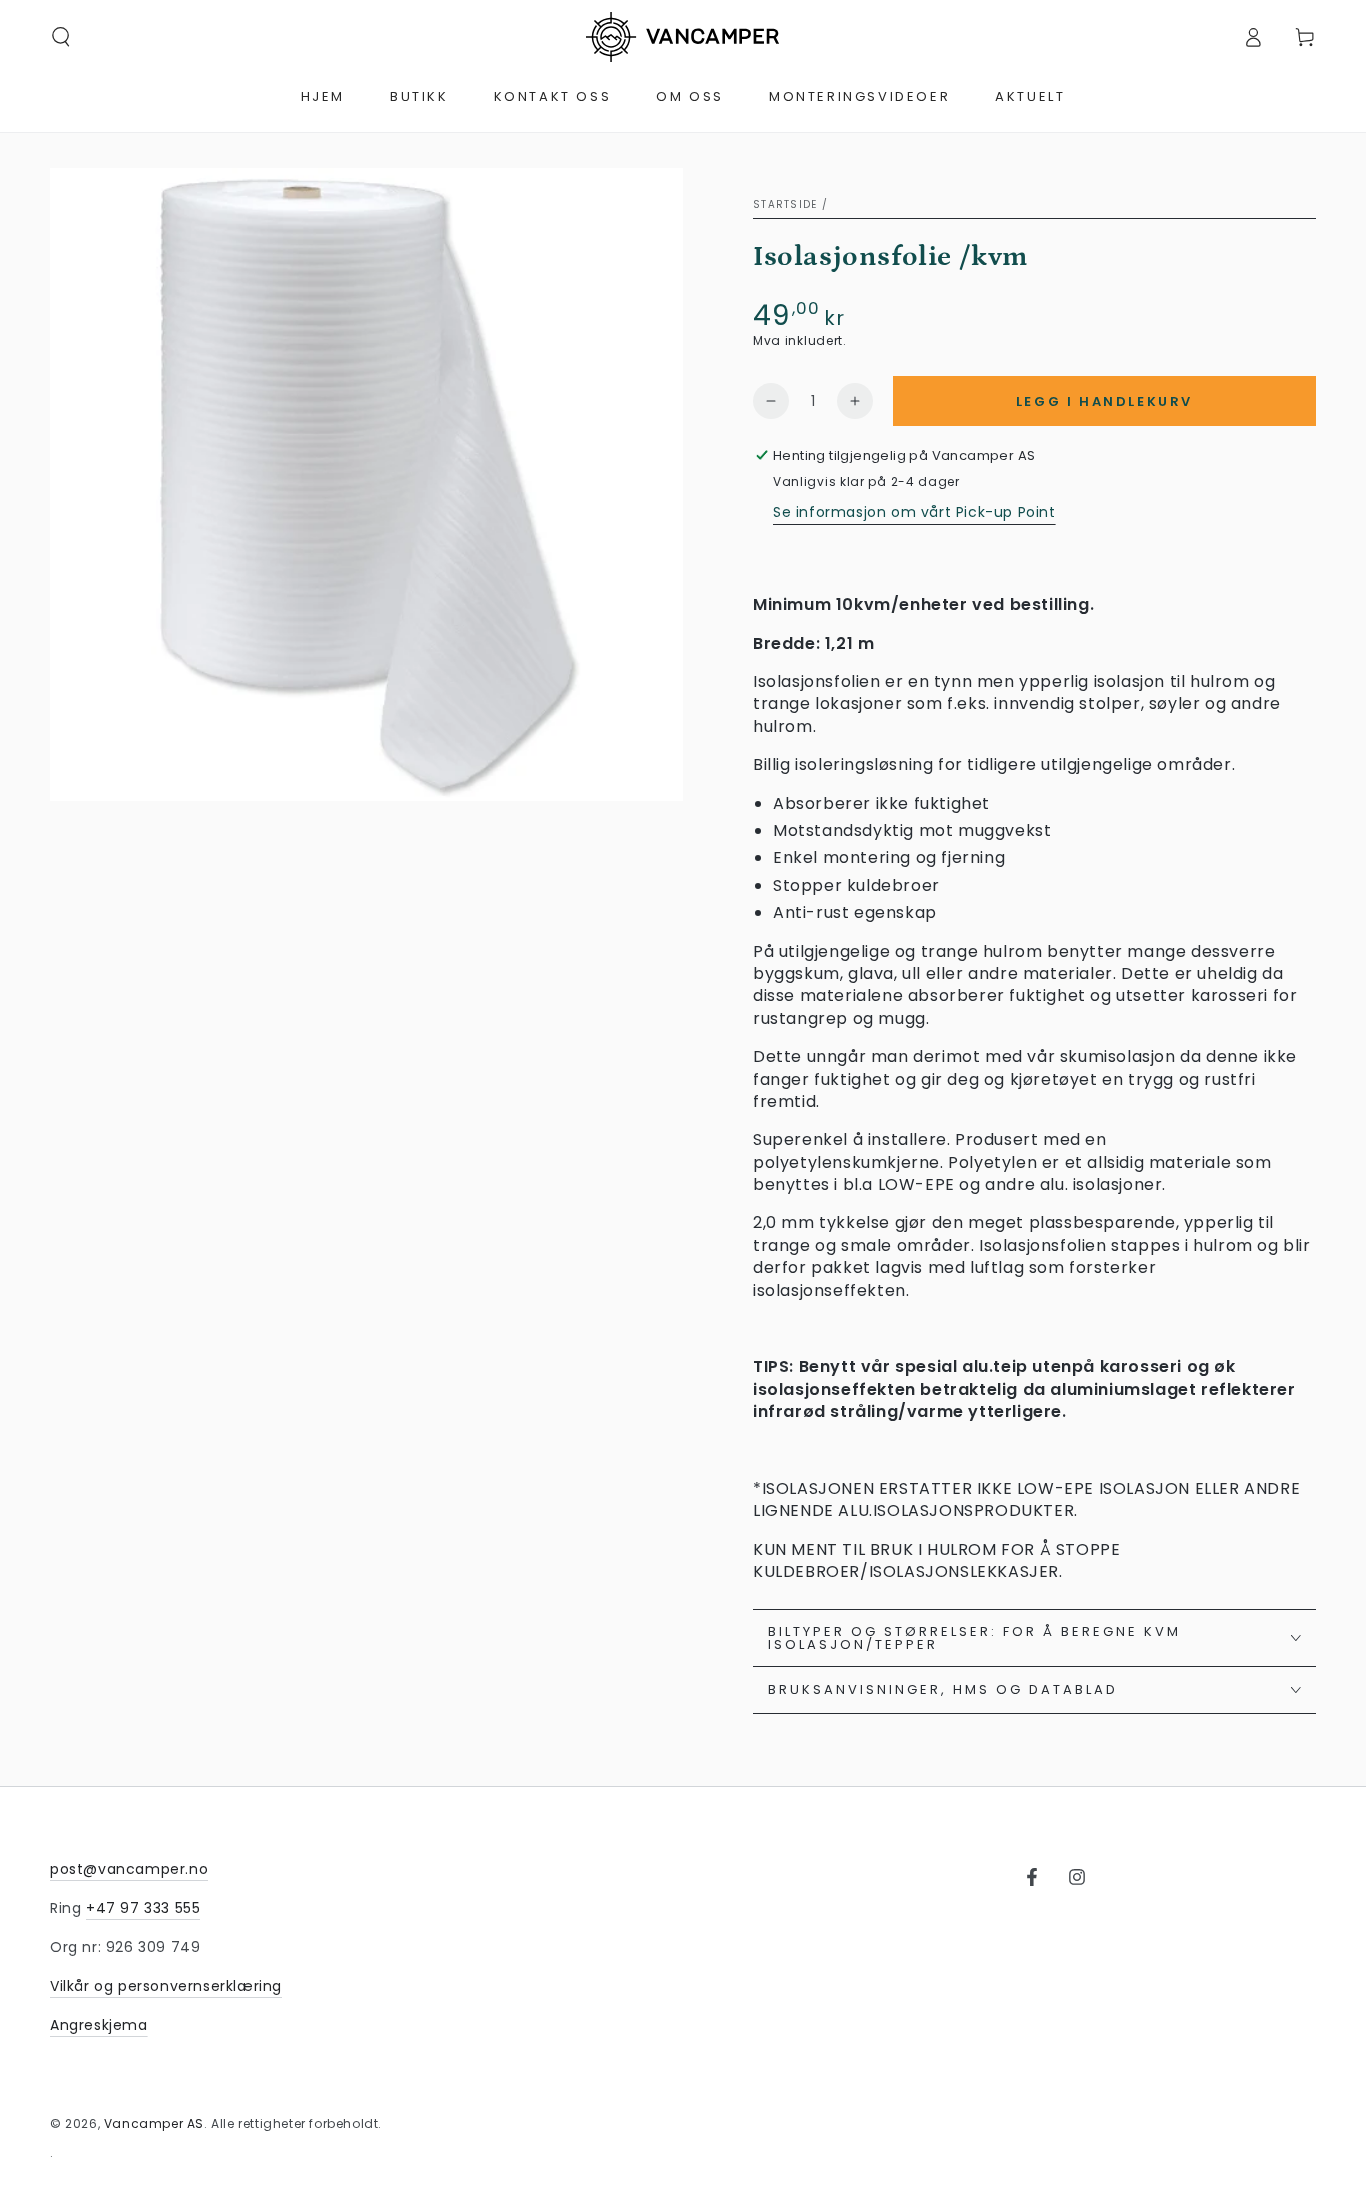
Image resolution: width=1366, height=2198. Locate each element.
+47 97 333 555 (143, 1908)
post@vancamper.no (129, 1869)
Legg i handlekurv (1104, 401)
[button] (61, 37)
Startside (785, 204)
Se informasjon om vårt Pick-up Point (914, 512)
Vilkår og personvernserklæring (166, 1986)
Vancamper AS (154, 2123)
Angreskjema (99, 2025)
